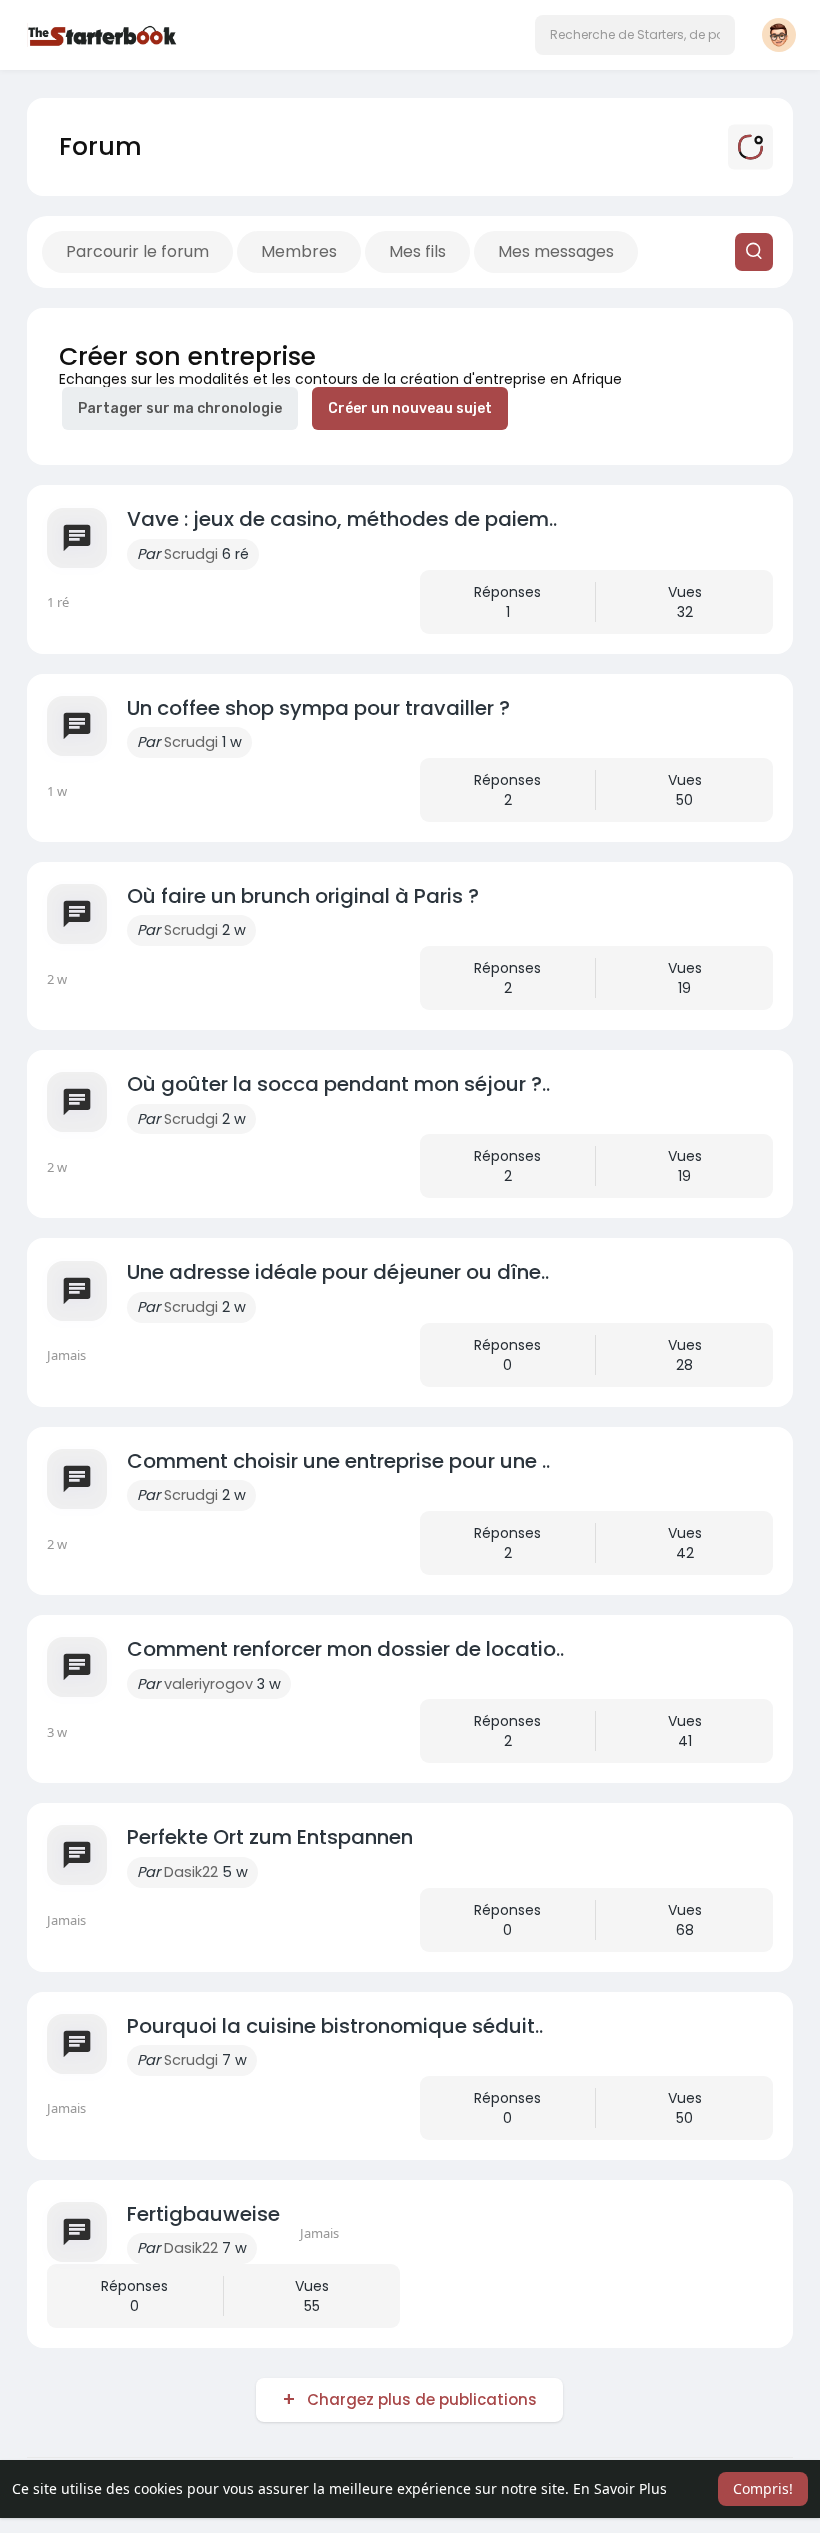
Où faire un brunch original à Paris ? (303, 896)
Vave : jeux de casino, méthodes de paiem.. (342, 519)
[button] (635, 35)
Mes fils (417, 251)
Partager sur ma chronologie (180, 408)
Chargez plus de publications (422, 2399)
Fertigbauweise (203, 2214)
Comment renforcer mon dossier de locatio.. (345, 1649)
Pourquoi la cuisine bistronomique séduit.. (335, 2026)
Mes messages (556, 251)
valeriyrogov (208, 1684)
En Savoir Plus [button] (620, 2488)
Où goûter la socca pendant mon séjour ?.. (338, 1084)
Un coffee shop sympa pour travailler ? (318, 708)
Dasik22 (191, 1872)
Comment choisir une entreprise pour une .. (338, 1461)
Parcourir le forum (137, 251)
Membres (299, 251)
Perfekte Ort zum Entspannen (270, 1837)
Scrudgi (191, 554)
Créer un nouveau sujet (410, 408)
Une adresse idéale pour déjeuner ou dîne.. (338, 1272)
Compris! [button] (763, 2488)
